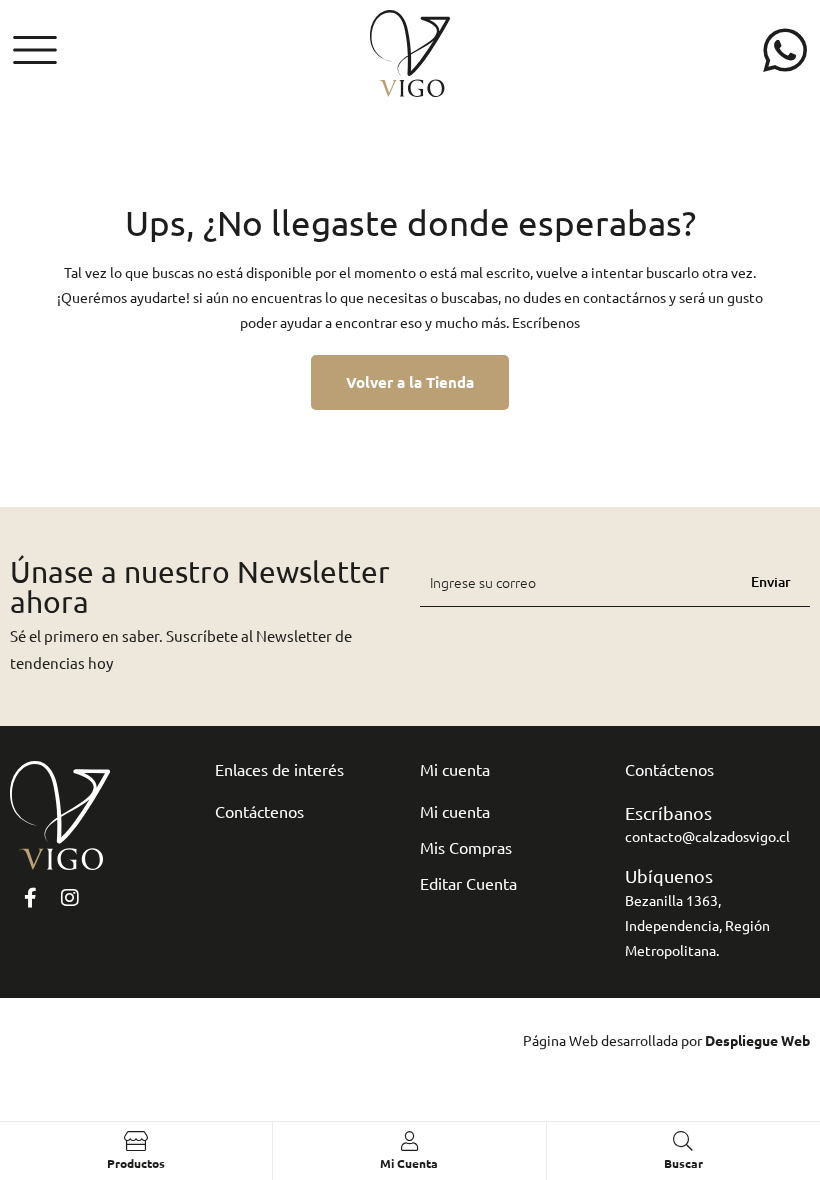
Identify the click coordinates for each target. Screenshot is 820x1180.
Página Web (560, 1040)
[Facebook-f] (30, 898)
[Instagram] (70, 898)
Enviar (771, 581)
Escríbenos (546, 322)
